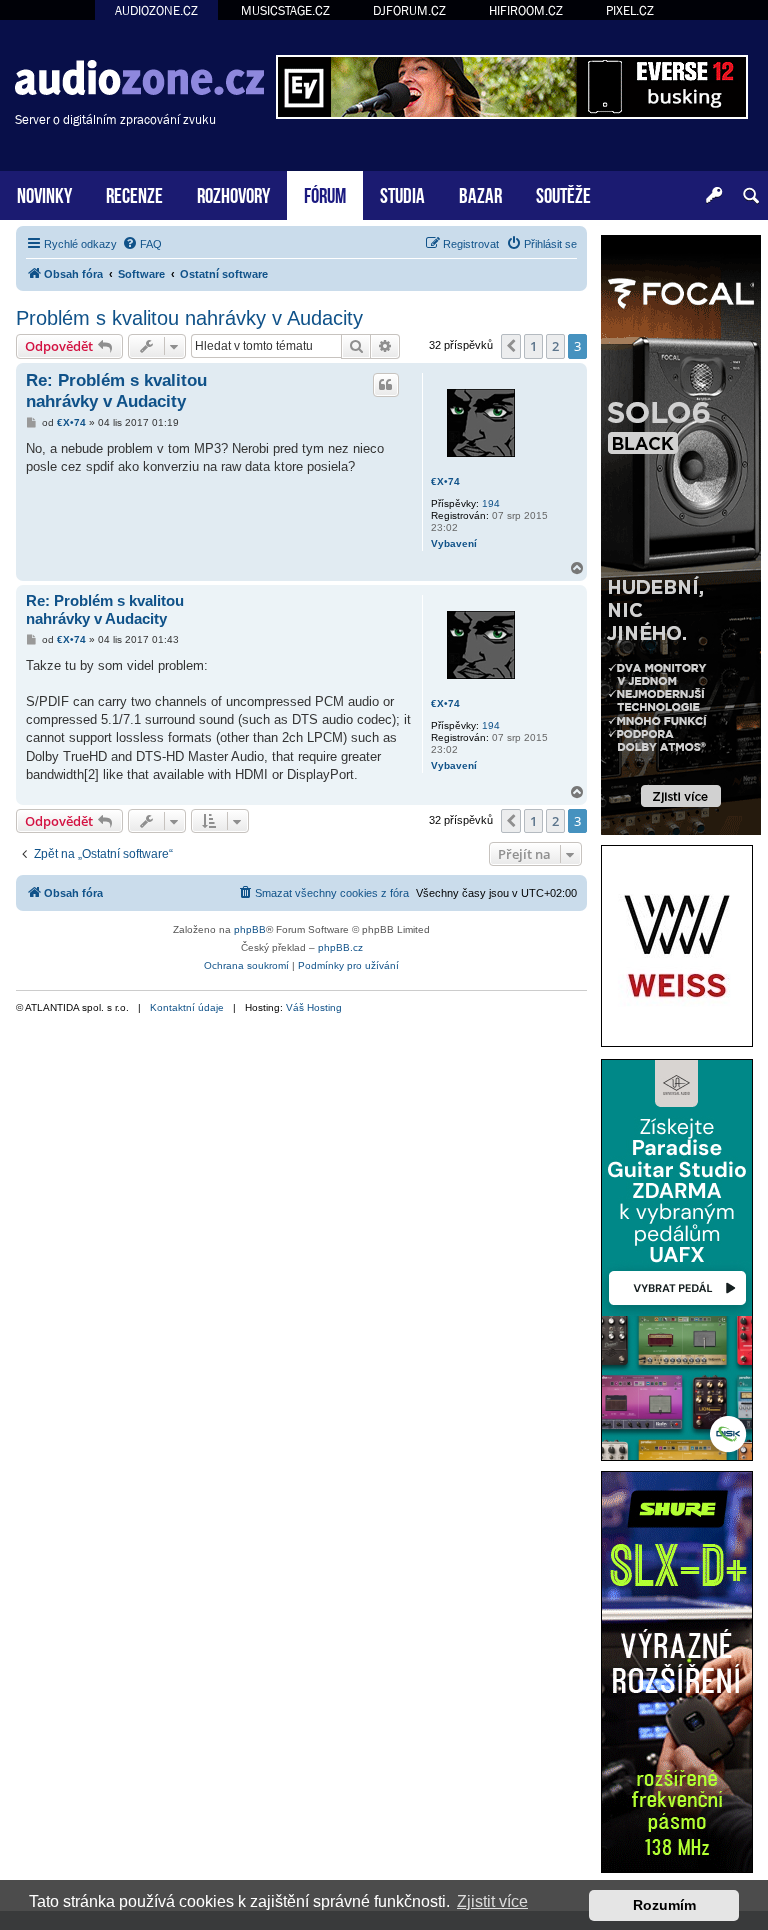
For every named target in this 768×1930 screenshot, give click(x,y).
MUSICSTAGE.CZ (285, 10)
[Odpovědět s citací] (386, 385)
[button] (511, 346)
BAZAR (480, 193)
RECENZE (134, 193)
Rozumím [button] (664, 1905)
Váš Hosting (314, 1007)
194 (491, 503)
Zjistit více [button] (492, 1901)
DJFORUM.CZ (409, 10)
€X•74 (445, 481)
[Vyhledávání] (751, 196)
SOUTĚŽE (563, 193)
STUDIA (402, 193)
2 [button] (555, 346)
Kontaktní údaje (187, 1007)
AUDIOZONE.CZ (156, 10)
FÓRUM (325, 193)
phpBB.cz (340, 947)
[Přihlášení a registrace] (714, 196)
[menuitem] (142, 244)
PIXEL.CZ (630, 10)
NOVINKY (44, 193)
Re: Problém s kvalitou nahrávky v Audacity (116, 391)
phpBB (250, 929)
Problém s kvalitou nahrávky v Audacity (189, 318)
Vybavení (454, 543)
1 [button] (533, 346)
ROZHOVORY (233, 193)
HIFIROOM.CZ (526, 10)
